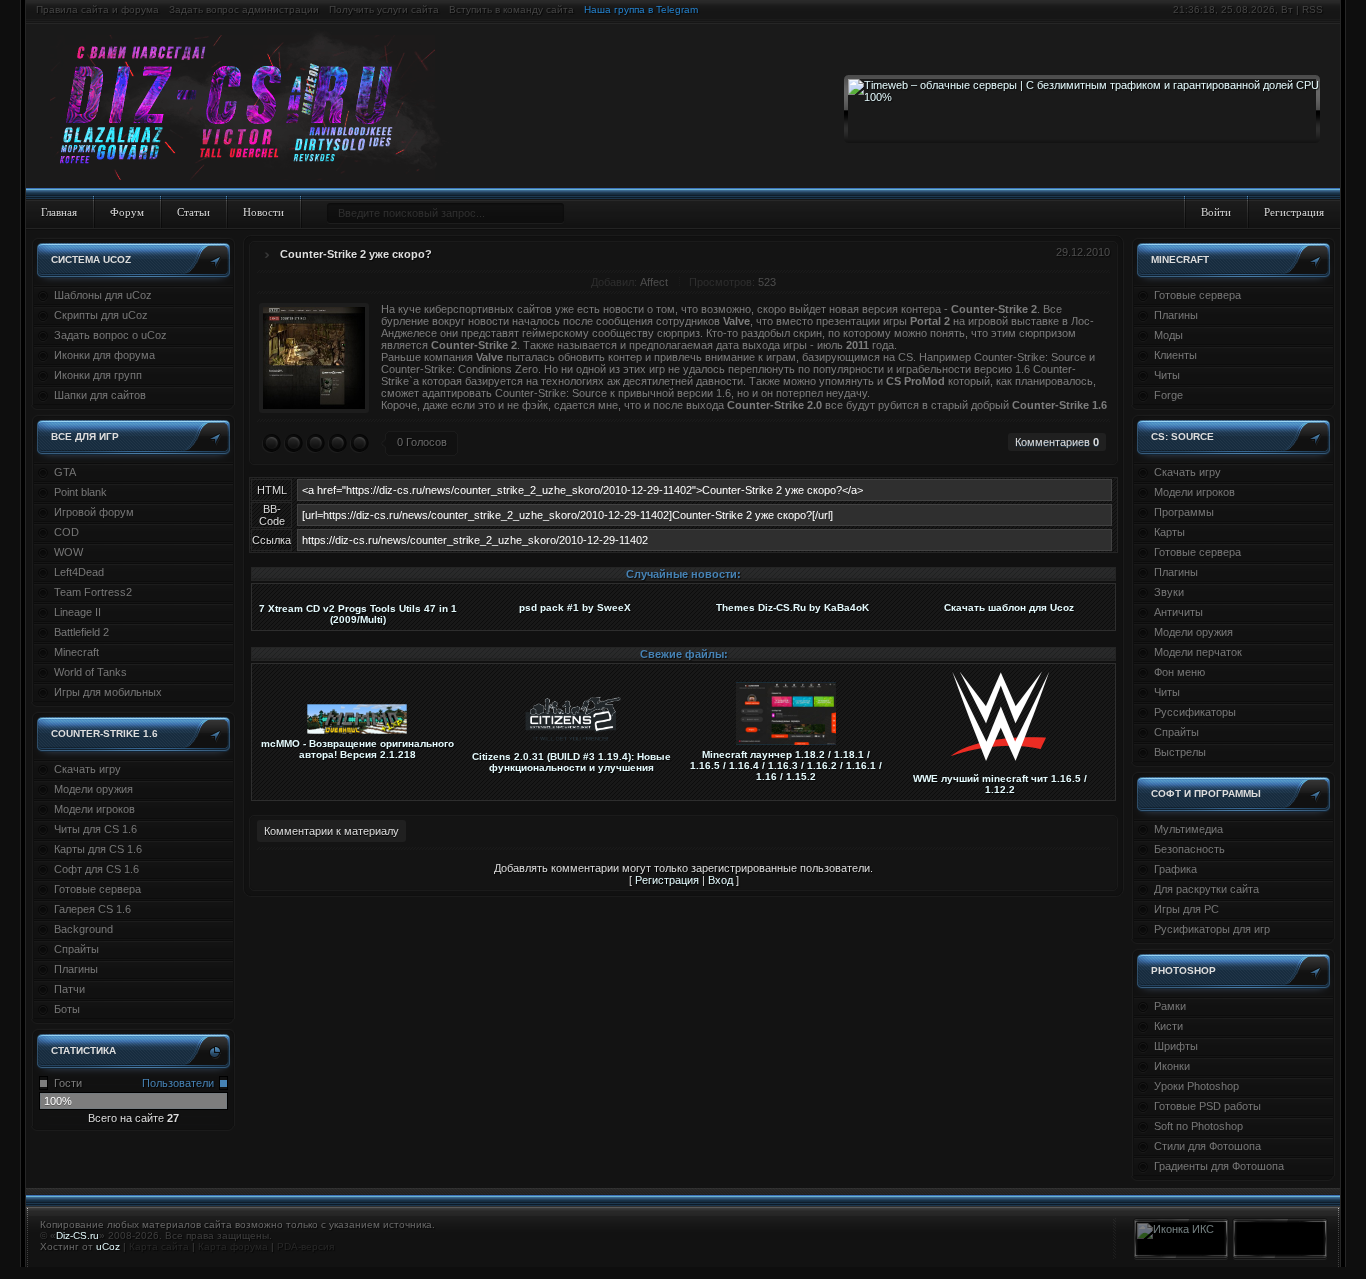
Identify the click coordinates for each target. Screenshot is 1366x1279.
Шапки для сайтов (100, 395)
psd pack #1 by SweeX (575, 607)
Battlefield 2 (81, 632)
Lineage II (77, 612)
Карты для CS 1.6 (98, 849)
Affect (654, 282)
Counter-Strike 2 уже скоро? (356, 254)
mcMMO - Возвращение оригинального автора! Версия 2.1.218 (357, 749)
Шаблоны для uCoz (103, 295)
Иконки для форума (104, 355)
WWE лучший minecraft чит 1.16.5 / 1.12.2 (1000, 784)
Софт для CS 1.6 (96, 869)
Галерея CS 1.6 (92, 909)
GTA (65, 472)
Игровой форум (94, 512)
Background (83, 929)
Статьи (193, 212)
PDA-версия (305, 1246)
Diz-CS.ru (77, 1235)
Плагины (76, 969)
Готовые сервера (97, 889)
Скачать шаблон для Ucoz (1009, 607)
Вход (720, 880)
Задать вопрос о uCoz (110, 335)
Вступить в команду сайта (511, 9)
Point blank (80, 492)
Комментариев (1057, 442)
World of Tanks (90, 672)
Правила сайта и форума (97, 9)
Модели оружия (93, 789)
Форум (127, 212)
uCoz (108, 1246)
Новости (263, 212)
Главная (59, 212)
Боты (67, 1009)
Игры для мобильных (108, 692)
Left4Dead (79, 572)
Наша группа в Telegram (641, 9)
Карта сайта (159, 1246)
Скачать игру (87, 769)
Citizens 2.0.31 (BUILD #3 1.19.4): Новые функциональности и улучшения (571, 762)
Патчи (69, 989)
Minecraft (76, 652)
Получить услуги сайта (384, 9)
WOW (68, 552)
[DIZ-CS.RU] (252, 108)
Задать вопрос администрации (244, 9)
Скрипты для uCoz (101, 315)
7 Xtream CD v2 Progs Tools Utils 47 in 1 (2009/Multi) (358, 614)
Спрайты (76, 949)
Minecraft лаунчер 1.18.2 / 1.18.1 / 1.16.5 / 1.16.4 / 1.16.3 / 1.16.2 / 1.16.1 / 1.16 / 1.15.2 (786, 765)
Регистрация (1294, 212)
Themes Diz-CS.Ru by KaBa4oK (792, 607)
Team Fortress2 (93, 592)
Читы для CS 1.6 (95, 829)
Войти (1216, 212)
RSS (1312, 9)
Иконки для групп (98, 375)
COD (66, 532)
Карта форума (233, 1246)
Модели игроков (94, 809)
